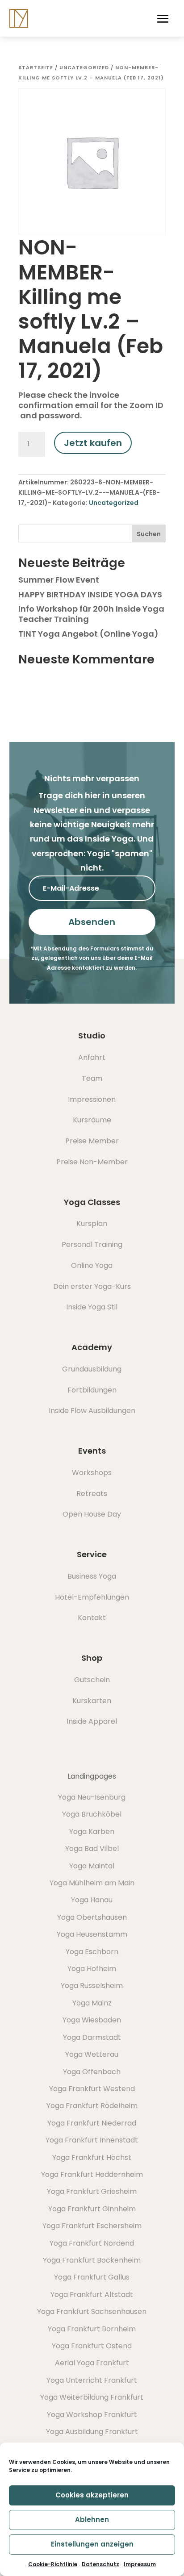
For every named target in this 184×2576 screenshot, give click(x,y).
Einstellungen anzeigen (92, 2544)
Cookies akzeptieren (92, 2495)
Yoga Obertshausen (92, 1917)
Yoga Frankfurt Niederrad (92, 2123)
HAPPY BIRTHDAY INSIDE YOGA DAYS (90, 594)
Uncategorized (84, 67)
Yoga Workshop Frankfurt (92, 2415)
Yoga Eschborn (92, 1952)
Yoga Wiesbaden (92, 2020)
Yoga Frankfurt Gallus (92, 2277)
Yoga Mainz (92, 2003)
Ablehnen (92, 2520)
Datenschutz (100, 2564)
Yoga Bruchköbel (92, 1814)
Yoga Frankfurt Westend (92, 2089)
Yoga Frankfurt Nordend (92, 2243)
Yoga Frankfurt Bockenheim (92, 2260)
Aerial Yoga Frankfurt (92, 2363)
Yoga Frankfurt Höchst (92, 2157)
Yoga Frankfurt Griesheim (92, 2191)
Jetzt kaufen (93, 443)
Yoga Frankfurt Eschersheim (92, 2226)
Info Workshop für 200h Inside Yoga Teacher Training (91, 614)
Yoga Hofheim (92, 1969)
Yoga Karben (92, 1832)
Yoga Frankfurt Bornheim (92, 2329)
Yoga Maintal (92, 1866)
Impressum (140, 2564)
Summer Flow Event (59, 580)
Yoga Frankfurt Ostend (92, 2346)
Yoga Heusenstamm (92, 1934)
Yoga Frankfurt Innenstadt (92, 2140)
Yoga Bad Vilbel (92, 1849)
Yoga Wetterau (92, 2054)
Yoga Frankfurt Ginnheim (92, 2209)
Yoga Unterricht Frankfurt (92, 2380)
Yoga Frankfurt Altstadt (92, 2295)
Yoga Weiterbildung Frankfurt (92, 2397)
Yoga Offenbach (92, 2072)
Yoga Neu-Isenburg (92, 1797)
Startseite (36, 67)
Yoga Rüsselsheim (92, 1986)
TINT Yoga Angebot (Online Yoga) (88, 634)
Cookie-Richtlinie (53, 2564)
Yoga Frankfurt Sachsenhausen (92, 2311)
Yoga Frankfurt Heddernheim (92, 2174)
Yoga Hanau (92, 1900)
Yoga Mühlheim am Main (92, 1883)
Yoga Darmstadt (92, 2037)
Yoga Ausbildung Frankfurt (92, 2432)
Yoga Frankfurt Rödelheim (92, 2106)
